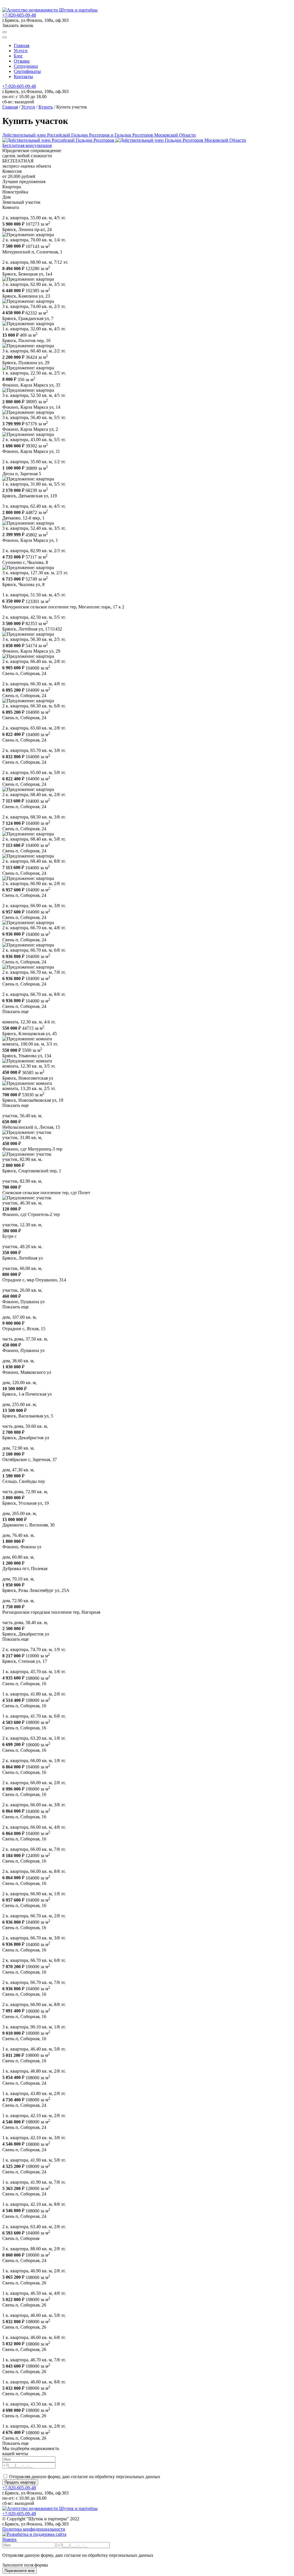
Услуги (21, 51)
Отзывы (22, 61)
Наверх (9, 2539)
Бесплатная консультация (27, 145)
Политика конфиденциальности (34, 2529)
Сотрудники (26, 66)
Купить (46, 107)
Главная (22, 45)
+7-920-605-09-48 (19, 15)
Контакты (23, 76)
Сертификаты (27, 71)
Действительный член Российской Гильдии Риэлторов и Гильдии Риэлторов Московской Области (99, 135)
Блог (18, 56)
